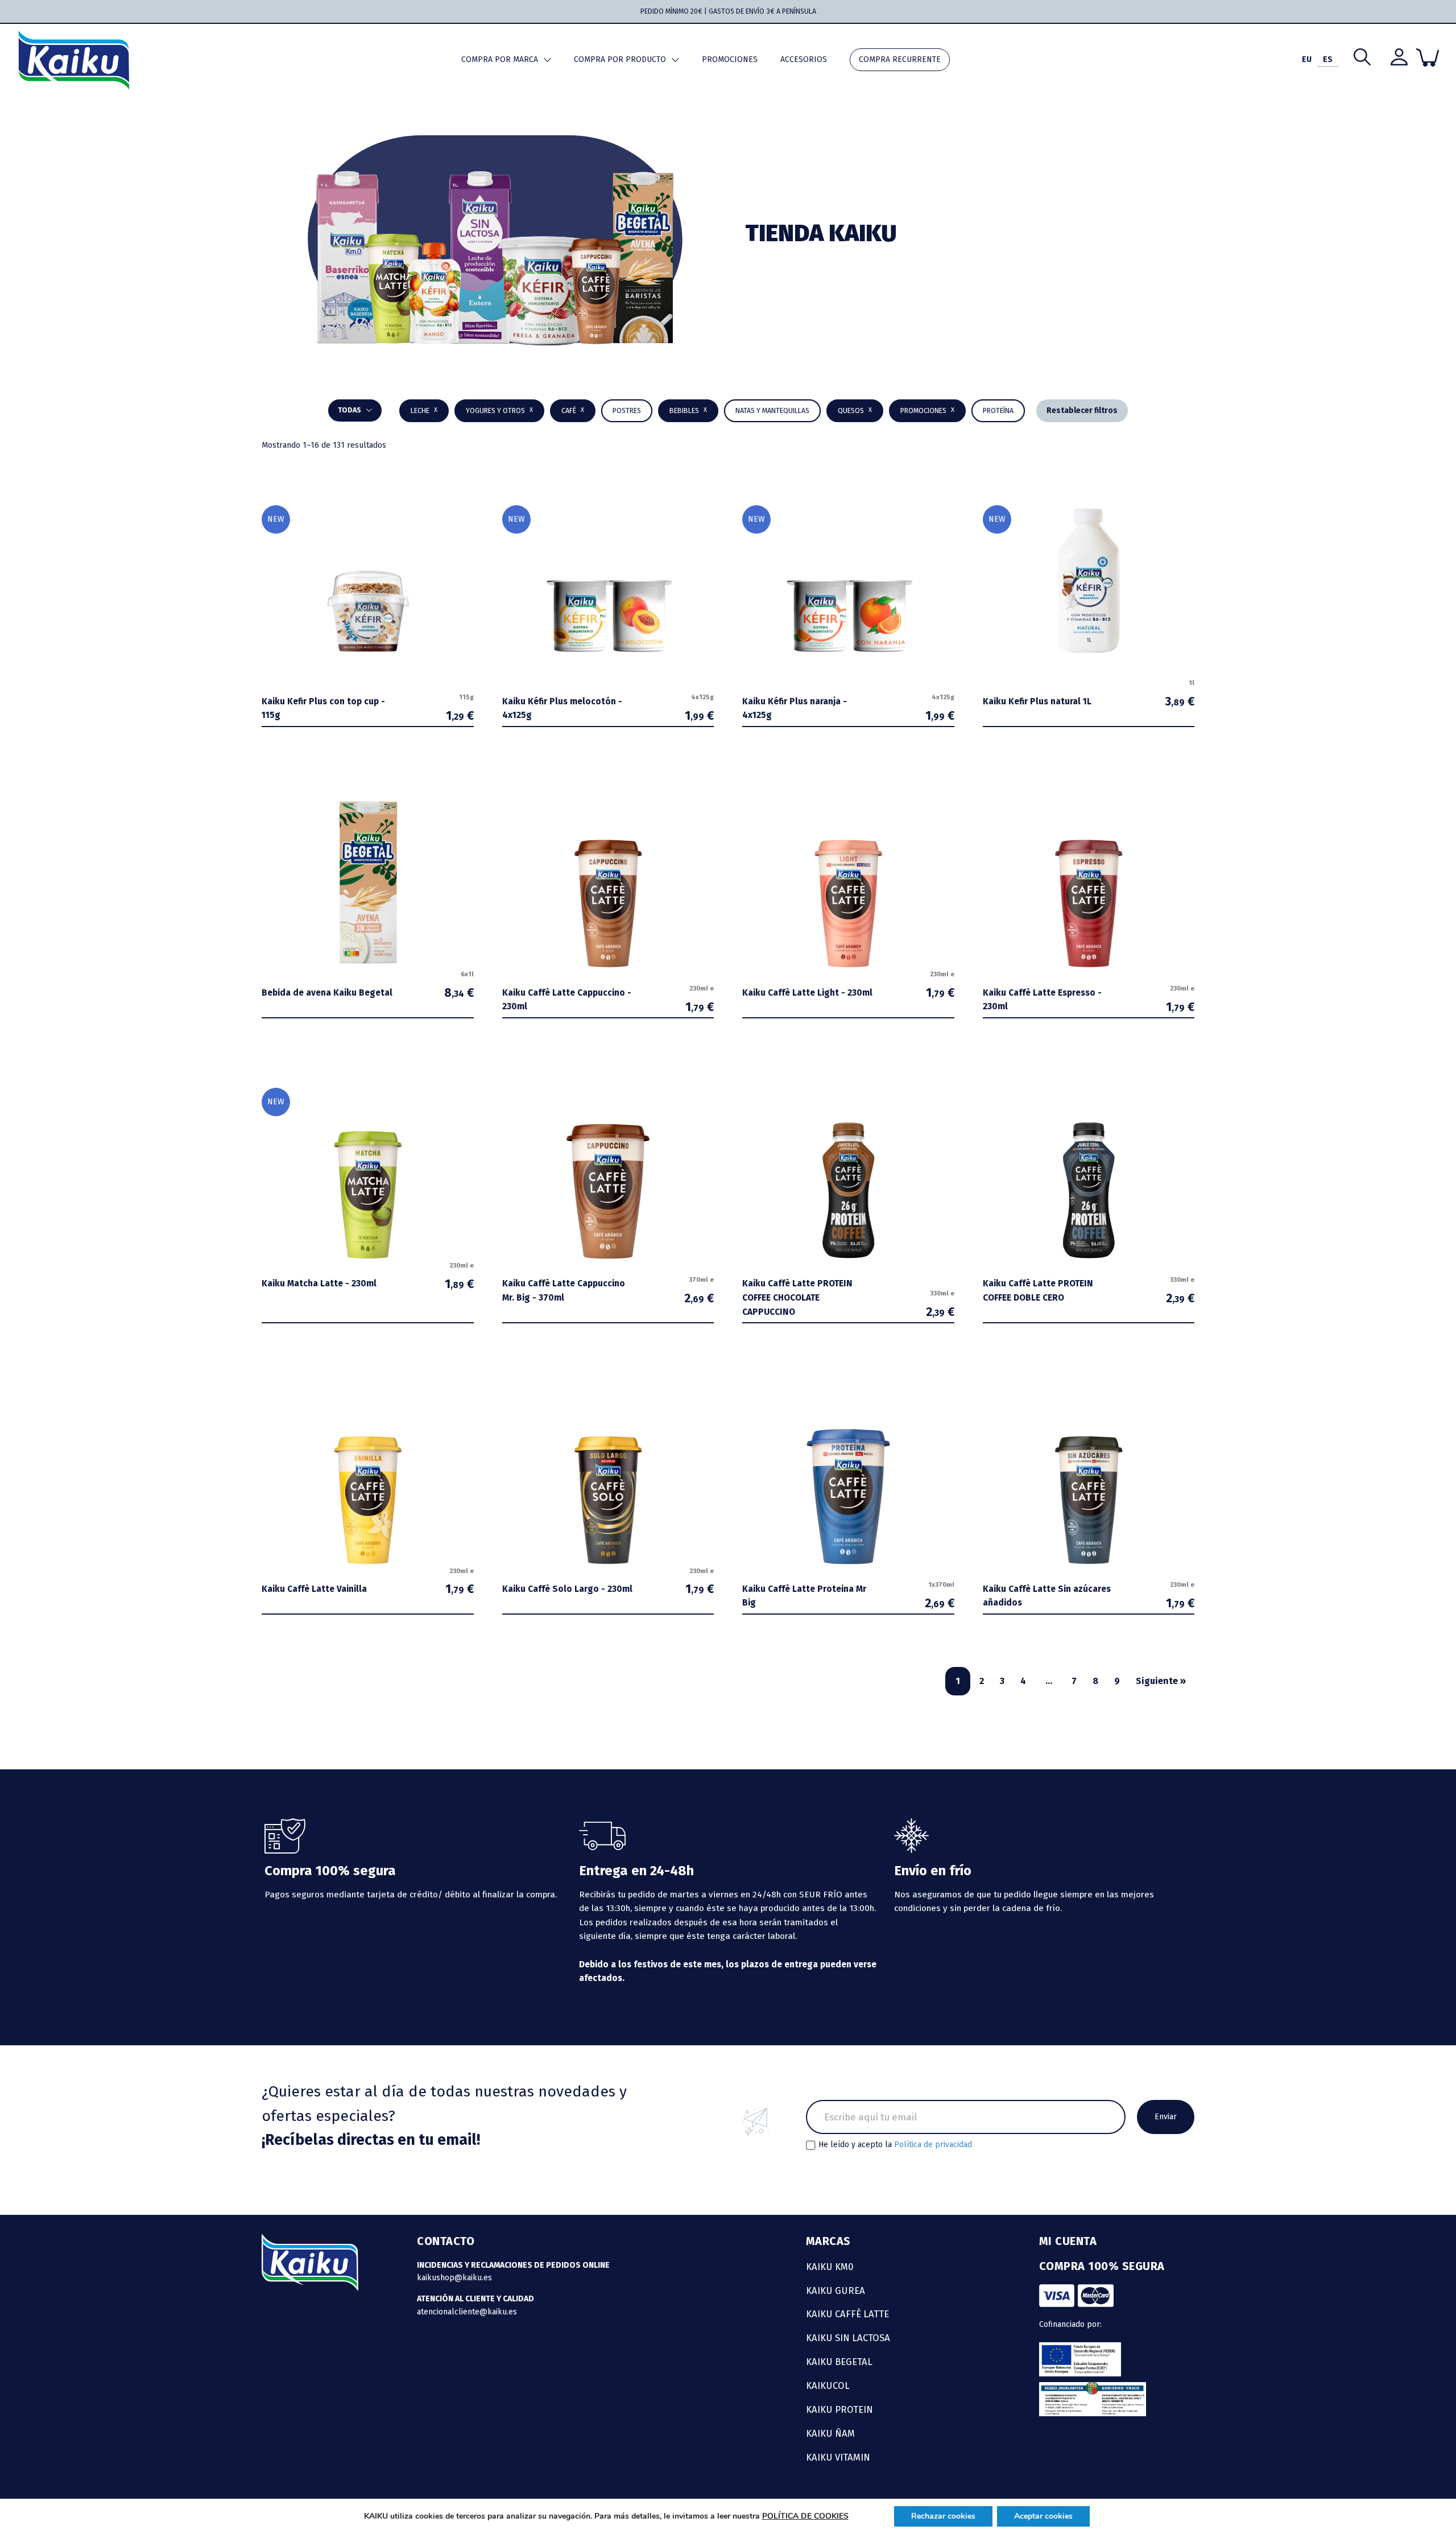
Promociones (730, 59)
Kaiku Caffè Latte (847, 2314)
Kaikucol (828, 2386)
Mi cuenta (1068, 2241)
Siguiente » (1161, 1681)
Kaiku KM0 (830, 2267)
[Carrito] (1428, 57)
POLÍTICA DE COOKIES (805, 2516)
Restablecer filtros (1082, 410)
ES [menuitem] (1328, 59)
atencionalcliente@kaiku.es (467, 2312)
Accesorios (804, 59)
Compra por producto (620, 59)
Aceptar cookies (1043, 2516)
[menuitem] (1307, 60)
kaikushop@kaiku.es (454, 2278)
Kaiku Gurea (835, 2290)
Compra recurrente (900, 59)
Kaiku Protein (839, 2409)
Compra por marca (500, 59)
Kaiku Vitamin (838, 2457)
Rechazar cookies (943, 2516)
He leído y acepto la (895, 2145)
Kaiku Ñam (830, 2433)
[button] (688, 411)
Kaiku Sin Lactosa (848, 2338)
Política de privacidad (933, 2145)
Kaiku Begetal (839, 2362)
